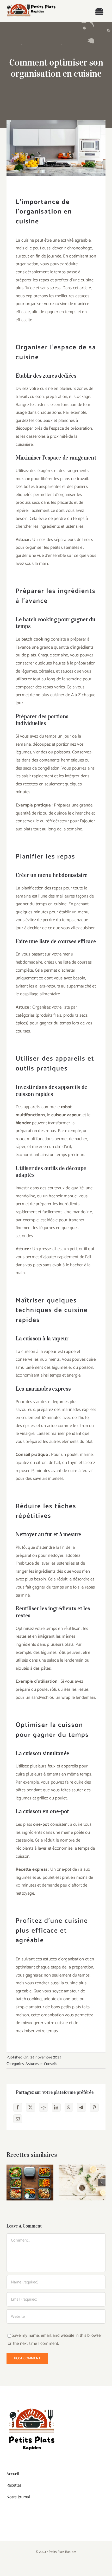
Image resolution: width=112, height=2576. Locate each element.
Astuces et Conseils (41, 2064)
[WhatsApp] (69, 2107)
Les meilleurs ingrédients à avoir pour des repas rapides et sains (82, 2170)
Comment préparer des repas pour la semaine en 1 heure (30, 2167)
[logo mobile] (31, 5)
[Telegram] (81, 2107)
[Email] (18, 2119)
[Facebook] (18, 2107)
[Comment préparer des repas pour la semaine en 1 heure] (30, 2183)
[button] (10, 2183)
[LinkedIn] (56, 2107)
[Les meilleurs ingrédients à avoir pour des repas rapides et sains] (82, 2183)
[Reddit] (43, 2107)
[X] (30, 2107)
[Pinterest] (94, 2107)
